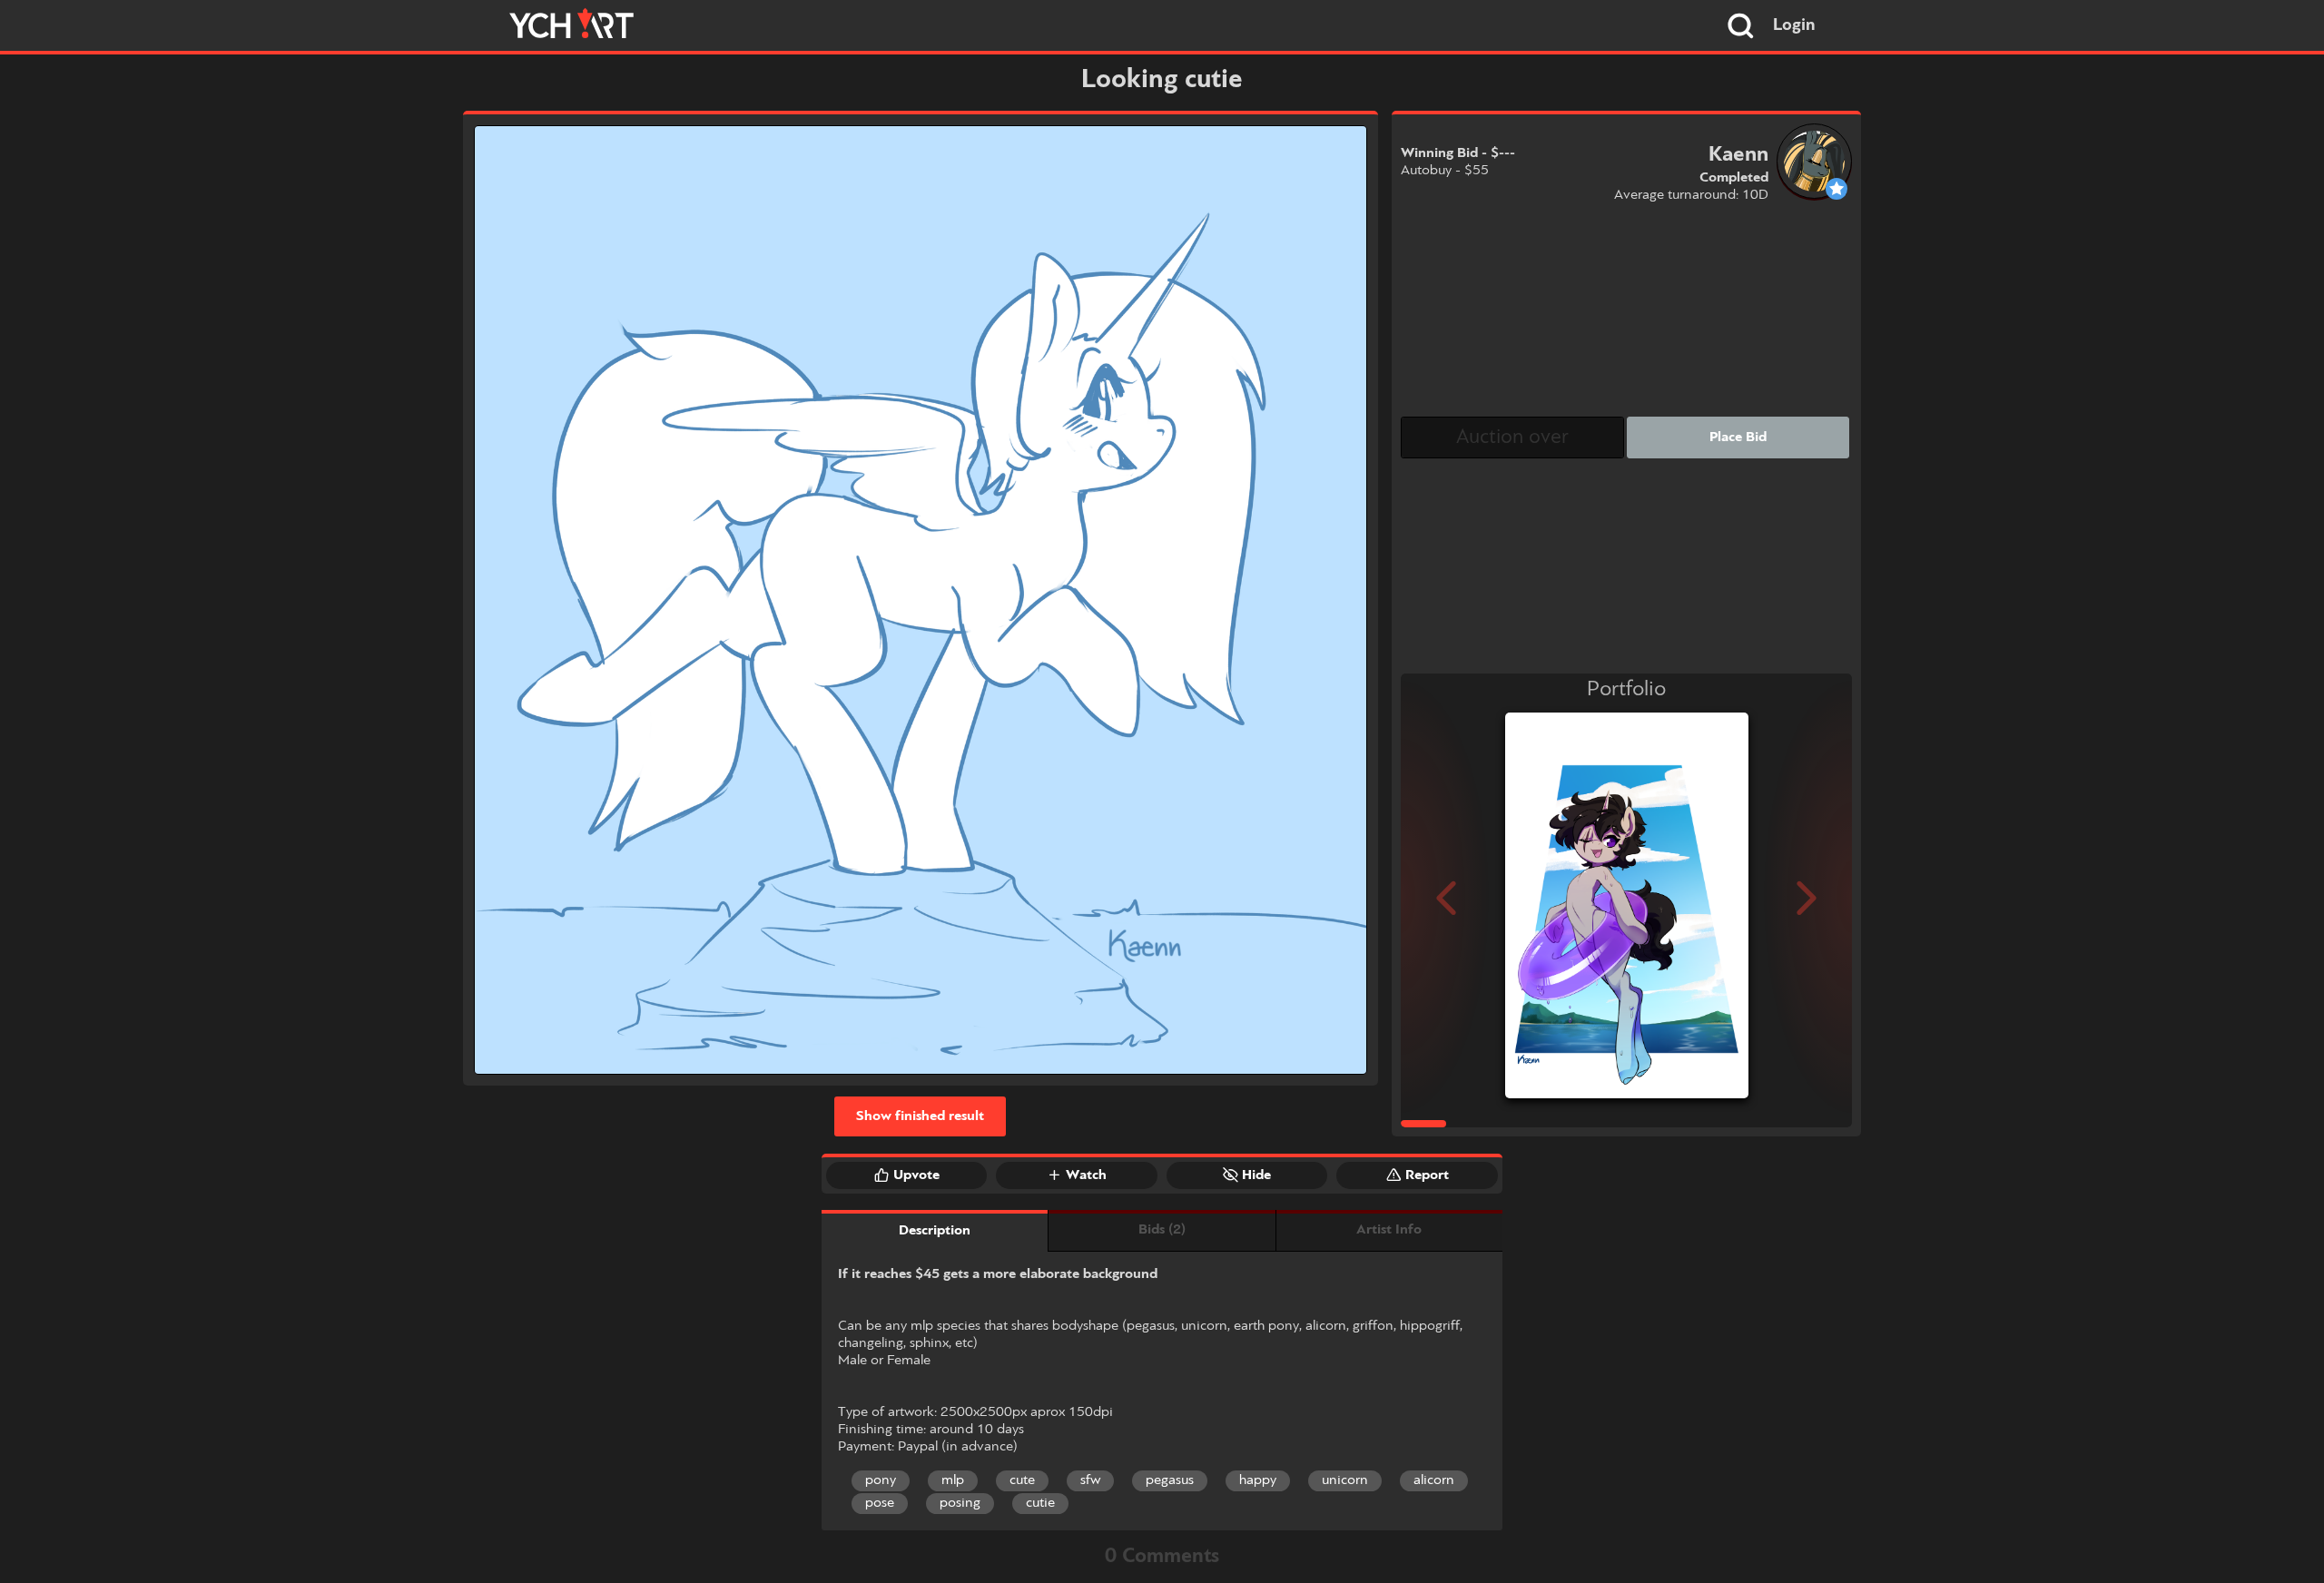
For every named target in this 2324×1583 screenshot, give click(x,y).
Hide (1256, 1175)
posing (960, 1503)
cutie (1040, 1503)
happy (1258, 1480)
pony (881, 1480)
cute (1022, 1480)
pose (880, 1503)
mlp (953, 1480)
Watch (1086, 1175)
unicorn (1345, 1480)
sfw (1090, 1480)
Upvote (916, 1175)
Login (1794, 25)
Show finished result (920, 1116)
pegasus (1170, 1480)
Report (1427, 1175)
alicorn (1434, 1480)
